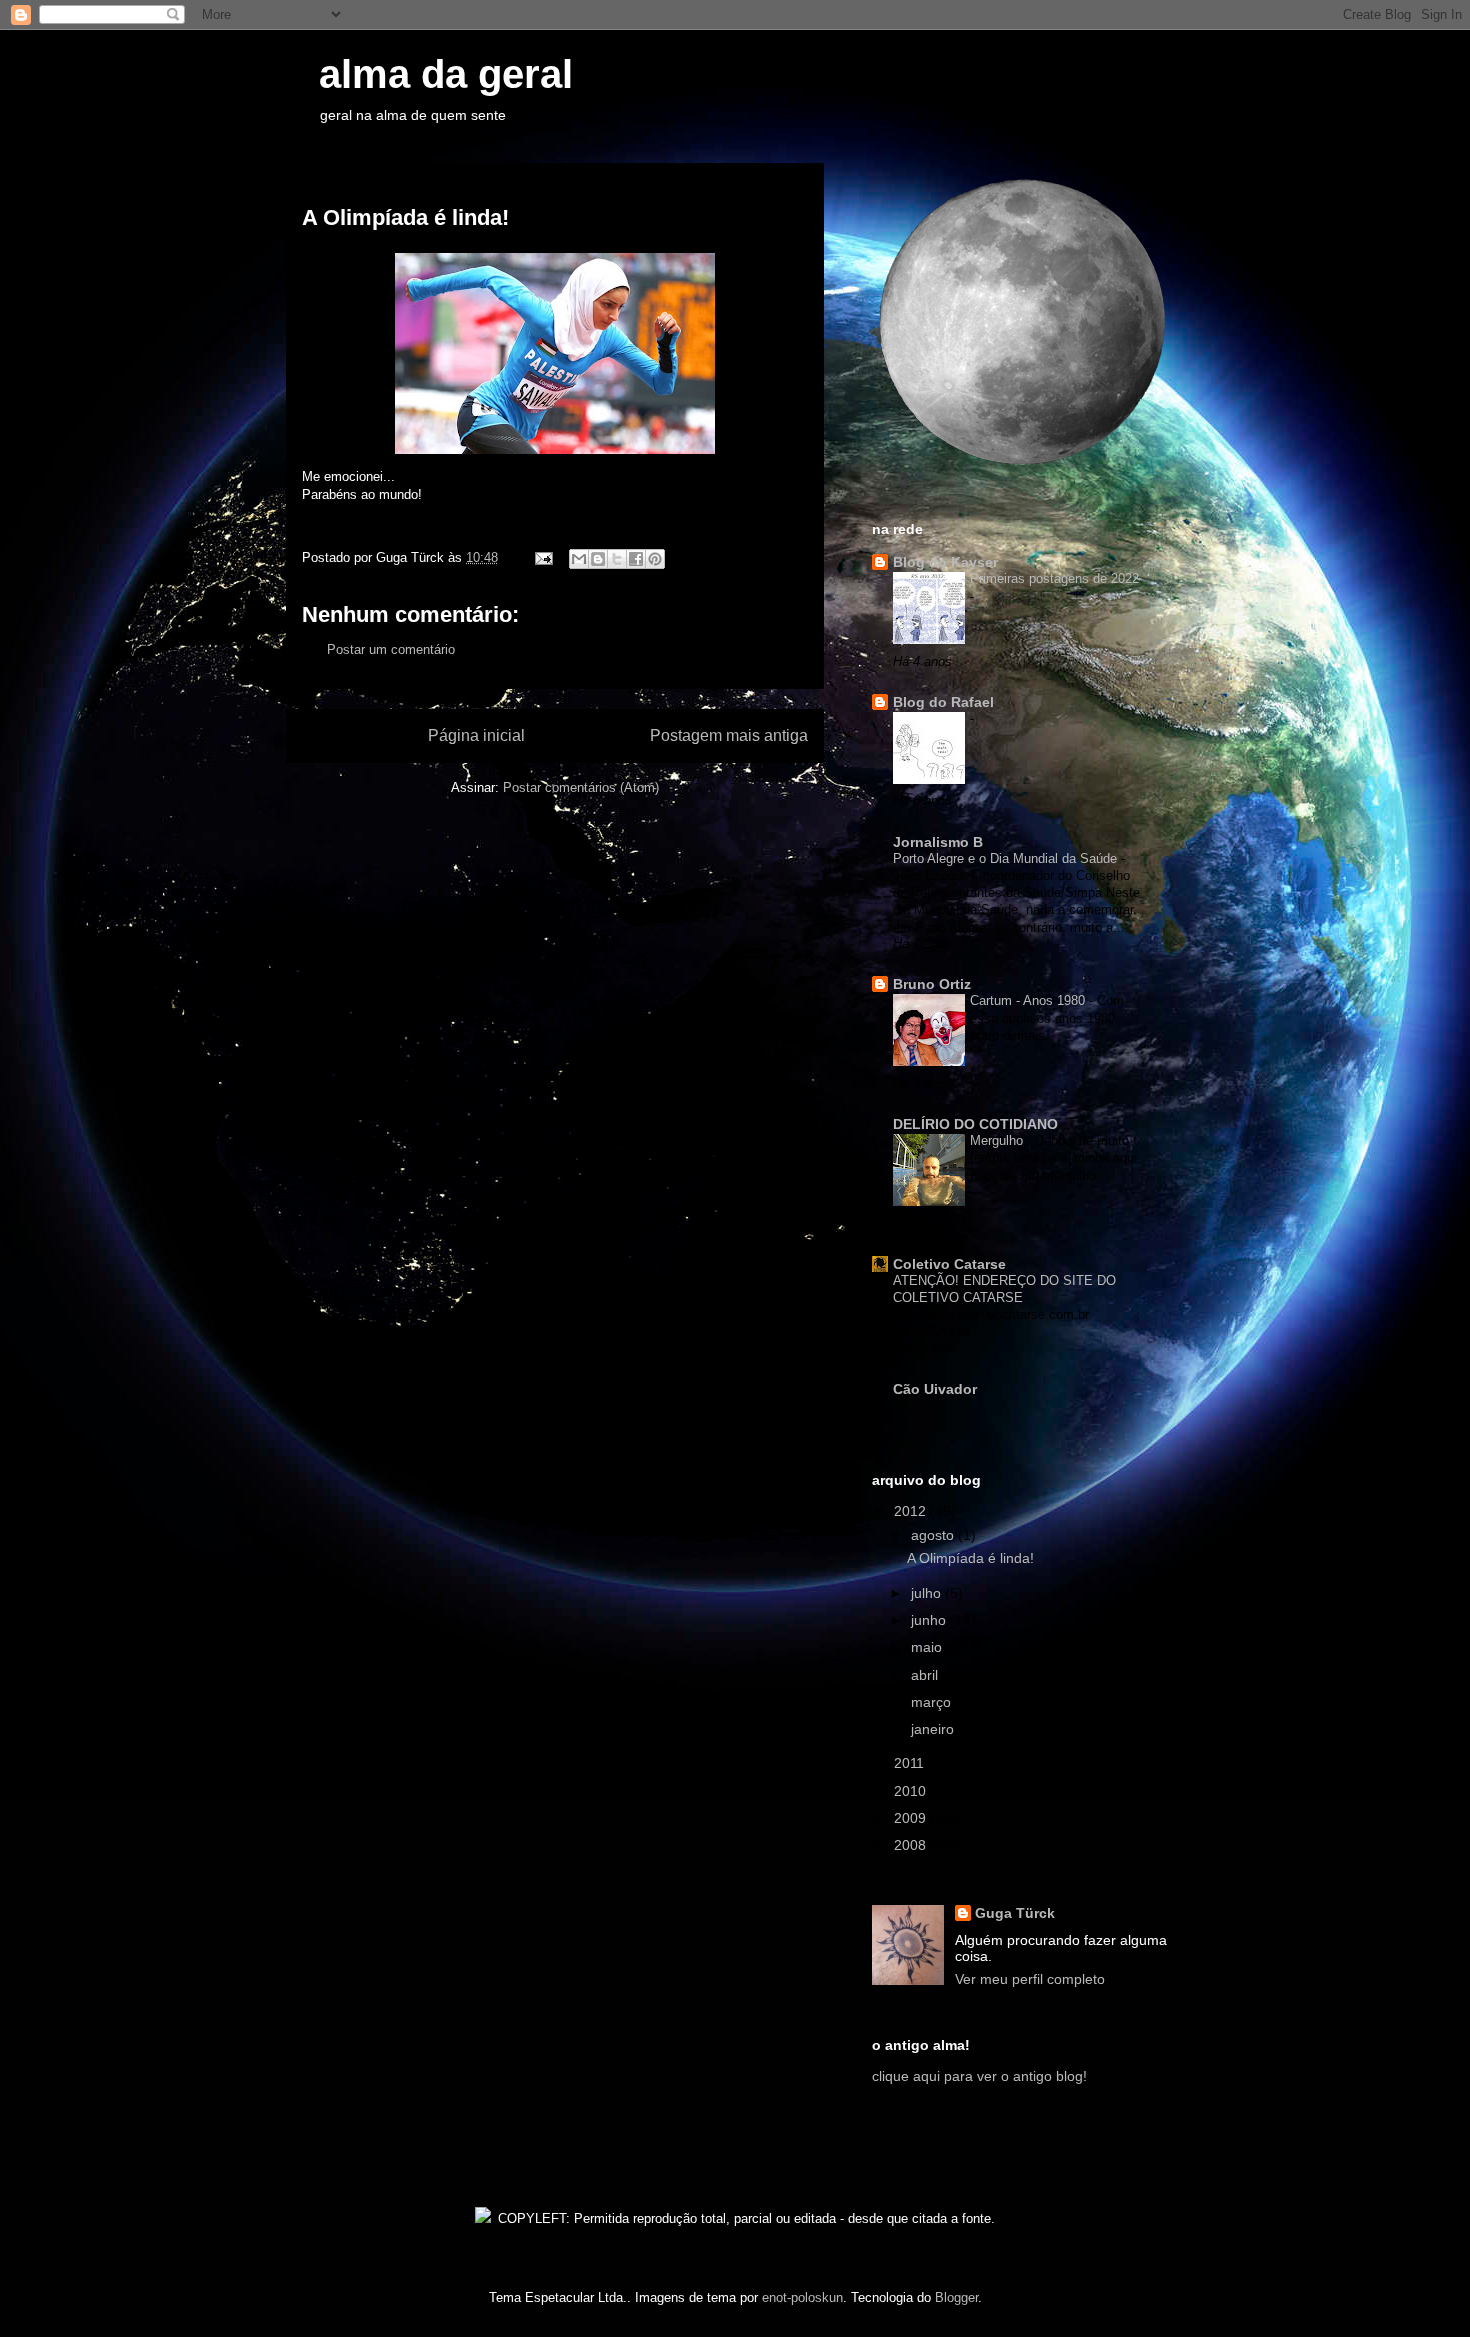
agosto (934, 1535)
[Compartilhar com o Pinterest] (655, 559)
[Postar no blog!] (598, 559)
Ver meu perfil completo (1030, 1979)
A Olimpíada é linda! (970, 1558)
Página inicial (476, 735)
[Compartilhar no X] (617, 559)
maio (928, 1647)
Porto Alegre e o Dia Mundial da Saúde (1007, 858)
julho (928, 1593)
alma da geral (429, 74)
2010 (912, 1791)
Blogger (956, 2297)
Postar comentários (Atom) (581, 787)
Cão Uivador (935, 1389)
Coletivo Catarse (949, 1264)
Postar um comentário (391, 649)
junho (930, 1620)
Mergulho (998, 1140)
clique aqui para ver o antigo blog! (979, 2076)
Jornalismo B (938, 842)
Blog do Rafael (943, 702)
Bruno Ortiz (932, 984)
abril (926, 1675)
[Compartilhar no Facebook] (636, 559)
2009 (912, 1818)
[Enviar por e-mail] (579, 559)
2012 (912, 1511)
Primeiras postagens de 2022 (1054, 578)
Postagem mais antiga (729, 735)
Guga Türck (1015, 1913)
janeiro (934, 1729)
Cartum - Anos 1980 (1029, 1000)
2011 (911, 1763)
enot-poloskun (802, 2297)
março (933, 1702)
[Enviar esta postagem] (542, 557)
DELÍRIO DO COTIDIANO (975, 1124)
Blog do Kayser (945, 562)
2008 (912, 1845)
